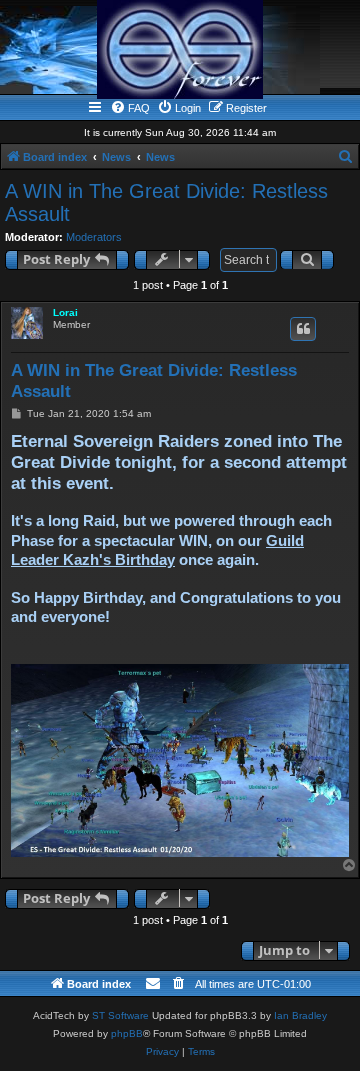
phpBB (127, 1033)
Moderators (94, 237)
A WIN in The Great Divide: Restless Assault (166, 202)
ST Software (120, 1015)
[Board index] (180, 49)
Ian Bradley (300, 1015)
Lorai (65, 312)
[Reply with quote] (303, 329)
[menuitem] (130, 108)
